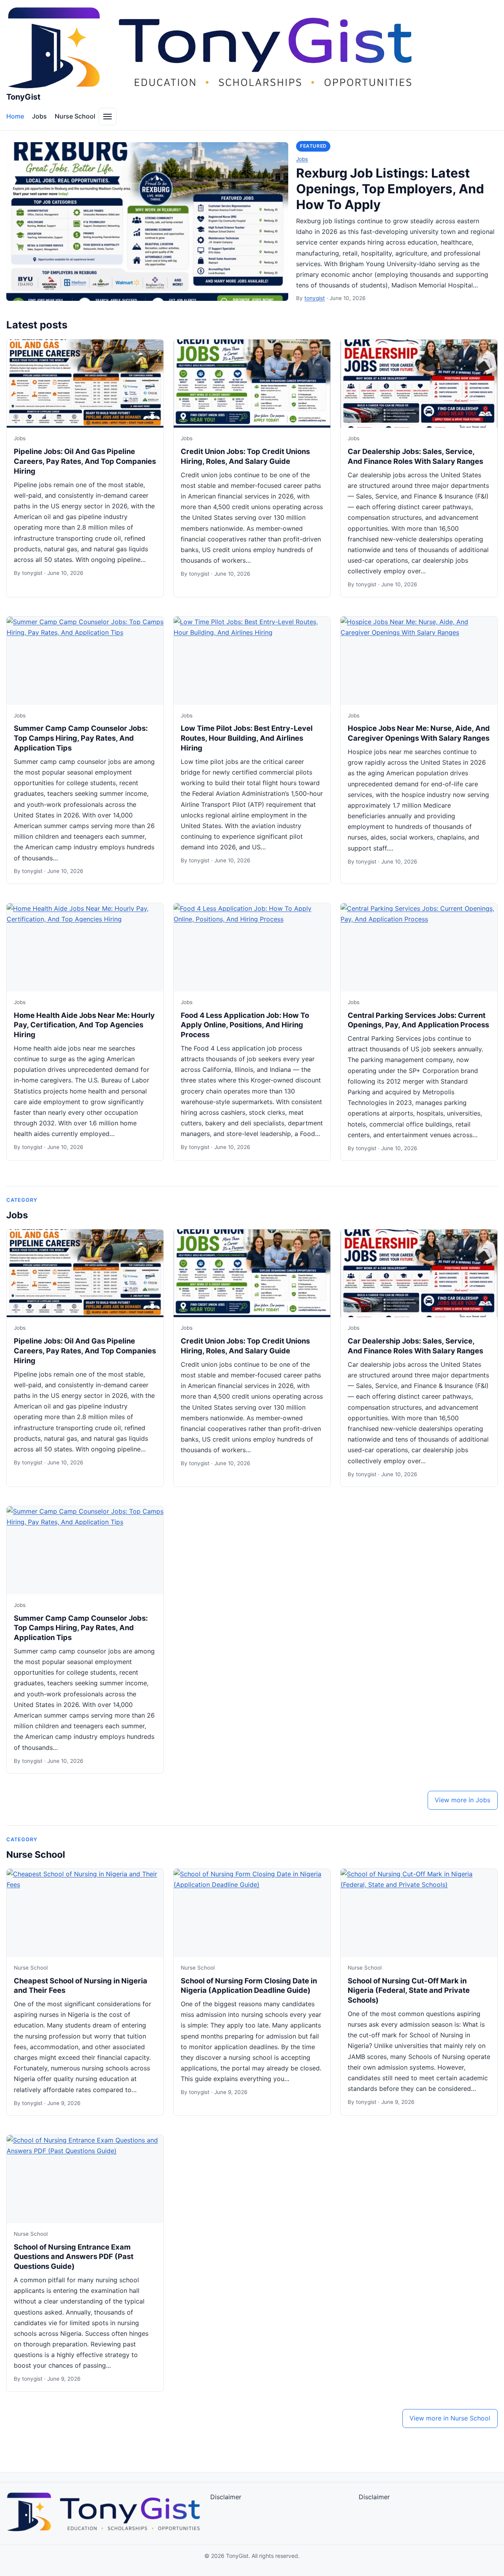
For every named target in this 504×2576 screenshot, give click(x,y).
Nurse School (75, 116)
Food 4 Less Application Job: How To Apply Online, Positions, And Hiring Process (245, 1025)
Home (15, 116)
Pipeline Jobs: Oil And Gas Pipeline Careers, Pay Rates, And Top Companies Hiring (85, 461)
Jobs (39, 116)
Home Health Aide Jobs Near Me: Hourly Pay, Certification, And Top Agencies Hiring (84, 1025)
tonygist (315, 298)
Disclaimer (226, 2497)
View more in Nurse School (450, 2418)
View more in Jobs (462, 1800)
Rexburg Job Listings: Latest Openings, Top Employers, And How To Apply (390, 189)
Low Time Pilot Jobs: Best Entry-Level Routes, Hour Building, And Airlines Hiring (247, 738)
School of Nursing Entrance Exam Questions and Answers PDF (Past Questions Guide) (74, 2257)
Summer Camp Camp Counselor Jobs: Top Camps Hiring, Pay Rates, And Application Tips (81, 738)
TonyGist (23, 97)
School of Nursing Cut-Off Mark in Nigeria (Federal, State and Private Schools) (409, 1990)
